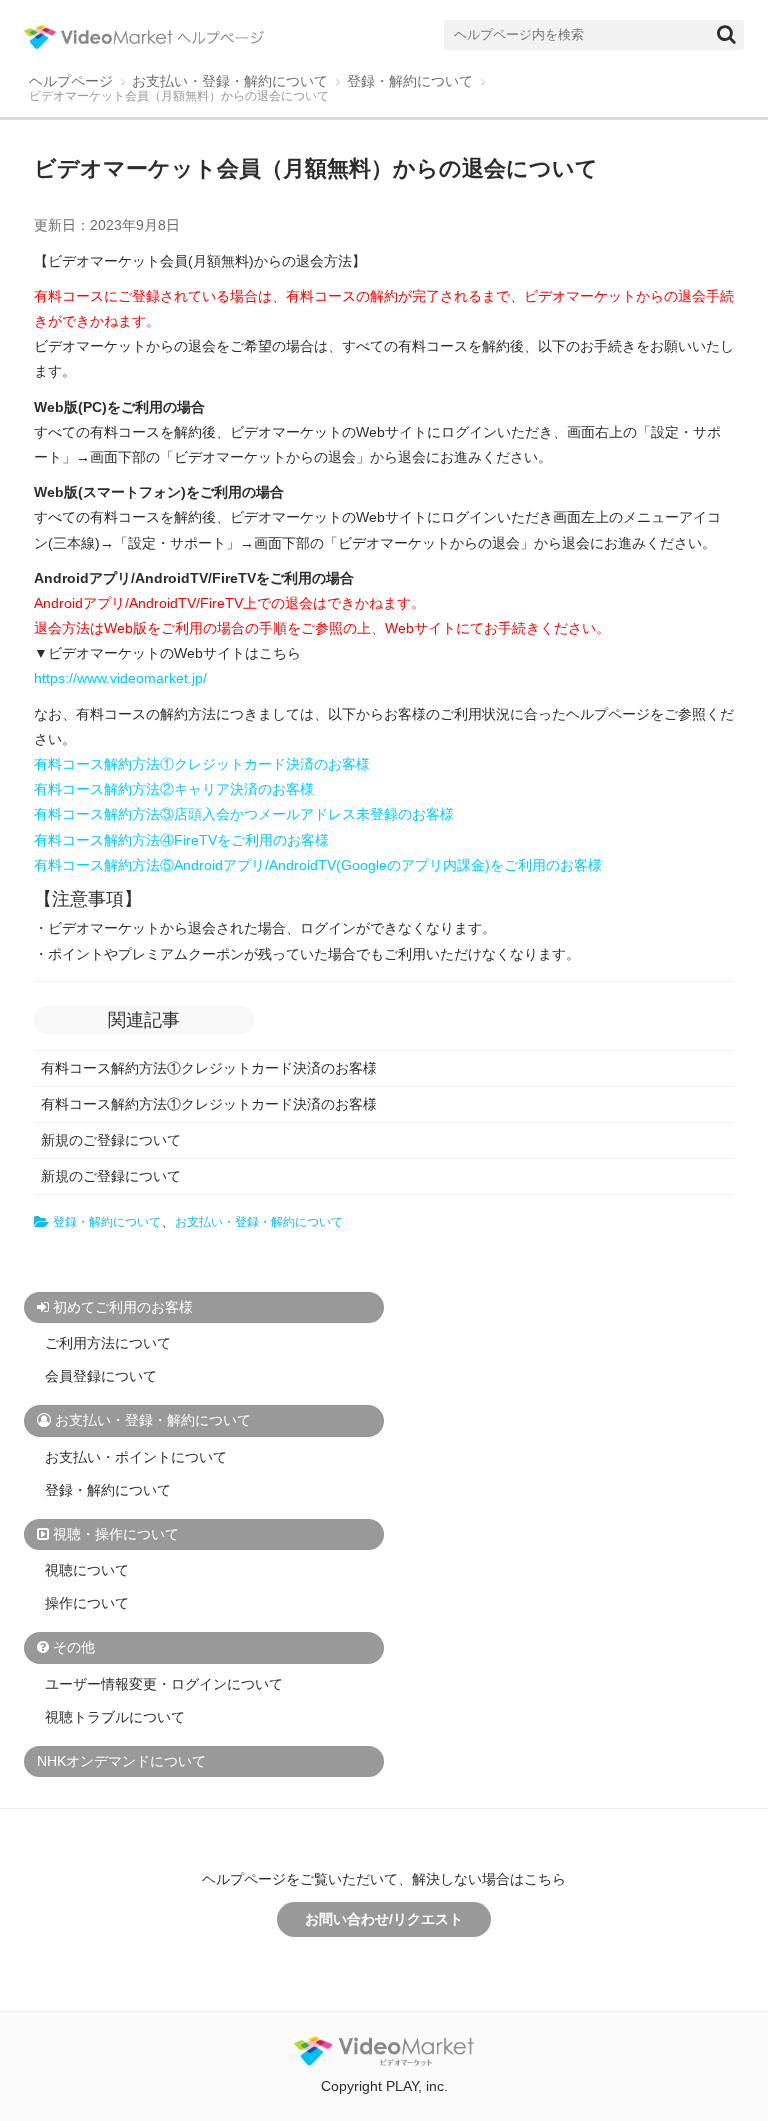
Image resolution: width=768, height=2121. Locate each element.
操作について (87, 1603)
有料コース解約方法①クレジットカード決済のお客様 (209, 1068)
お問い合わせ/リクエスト (384, 1919)
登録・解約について (410, 81)
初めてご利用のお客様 (123, 1307)
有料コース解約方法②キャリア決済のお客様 (174, 789)
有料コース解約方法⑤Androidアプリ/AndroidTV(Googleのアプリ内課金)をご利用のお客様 (318, 865)
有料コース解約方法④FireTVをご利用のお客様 (181, 840)
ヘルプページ (71, 81)
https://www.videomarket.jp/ (120, 678)
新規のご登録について (111, 1140)
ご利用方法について (108, 1343)
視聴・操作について (116, 1534)
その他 (74, 1647)
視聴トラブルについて (115, 1717)
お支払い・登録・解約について (230, 81)
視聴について (87, 1570)
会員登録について (101, 1376)
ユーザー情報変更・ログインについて (164, 1684)
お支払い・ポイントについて (136, 1457)
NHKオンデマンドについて (121, 1761)
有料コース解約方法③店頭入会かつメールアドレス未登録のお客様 (244, 814)
